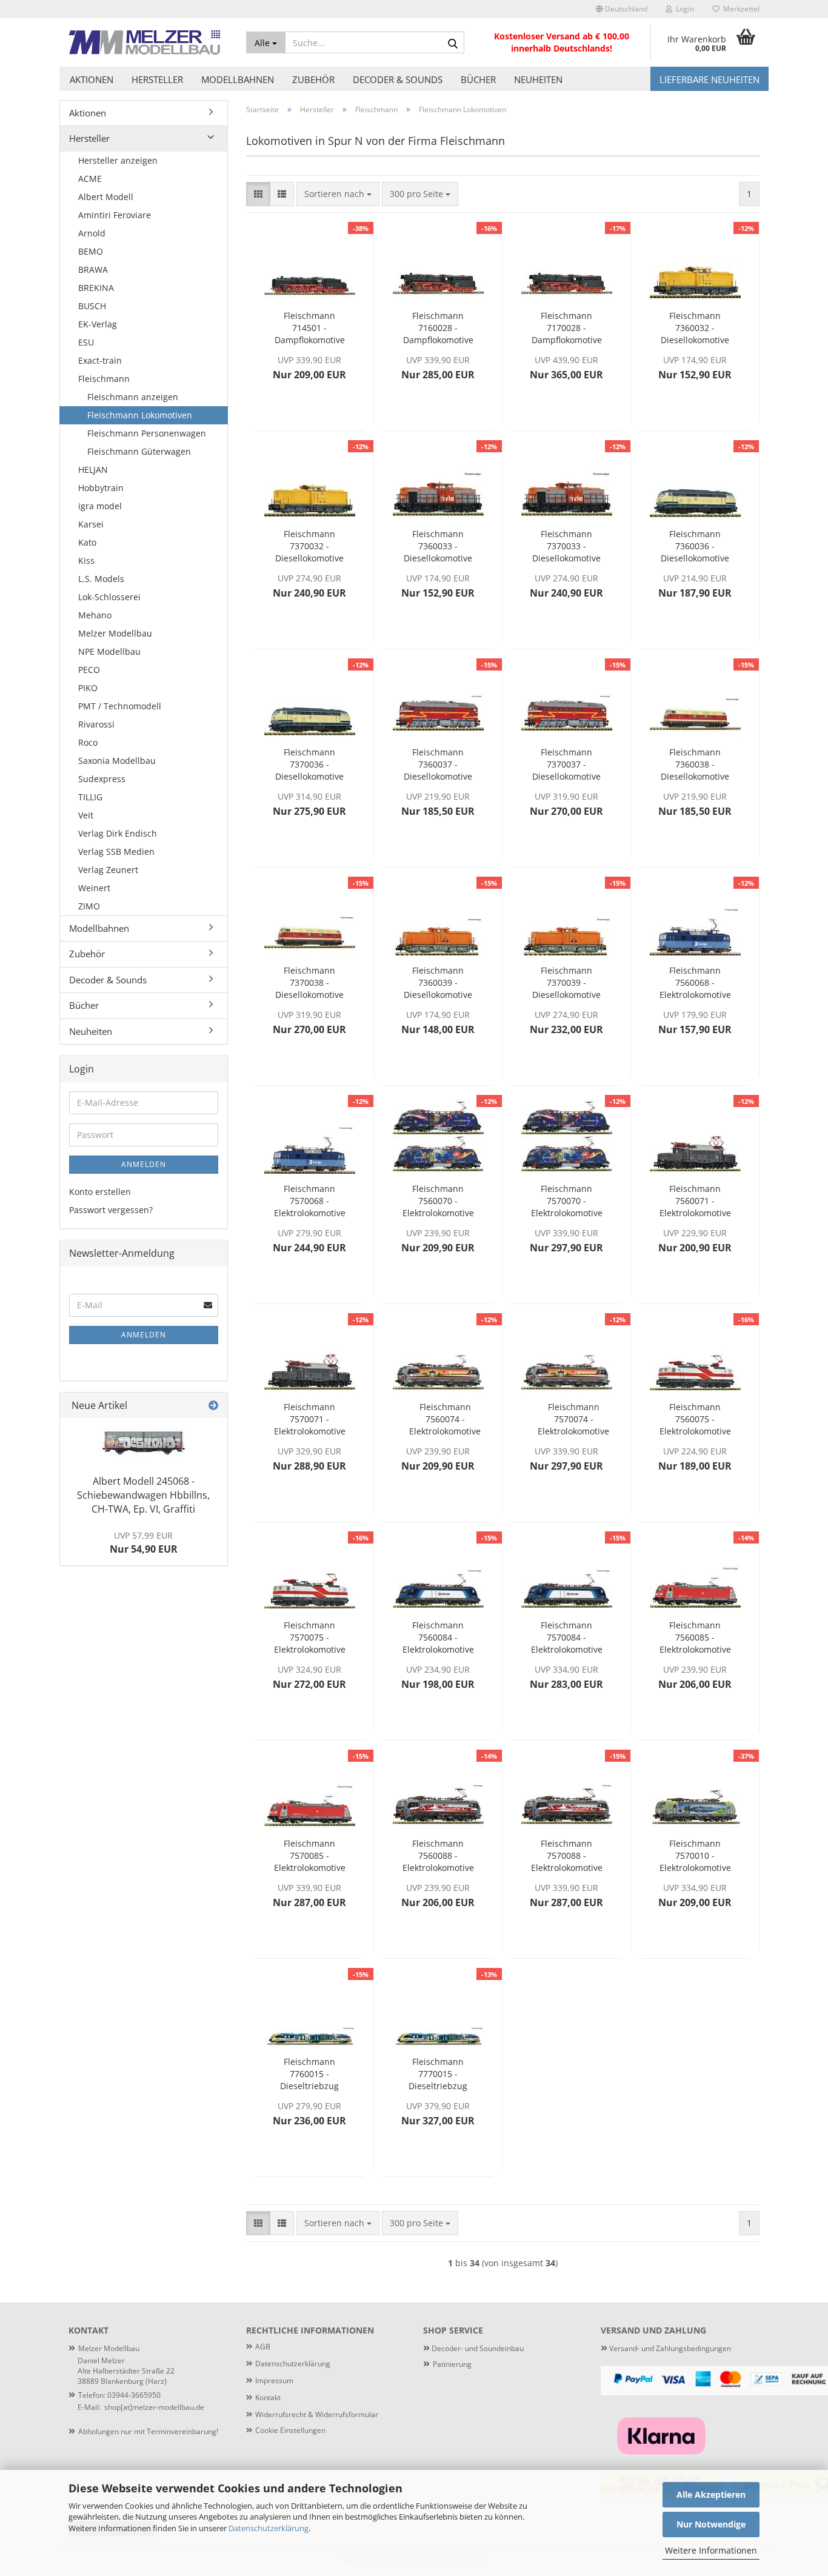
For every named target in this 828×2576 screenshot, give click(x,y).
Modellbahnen (238, 79)
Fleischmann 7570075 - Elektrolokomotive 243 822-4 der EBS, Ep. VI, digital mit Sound (310, 1638)
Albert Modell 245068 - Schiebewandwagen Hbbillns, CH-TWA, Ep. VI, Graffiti (143, 1495)
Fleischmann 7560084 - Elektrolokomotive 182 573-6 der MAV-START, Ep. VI (438, 1638)
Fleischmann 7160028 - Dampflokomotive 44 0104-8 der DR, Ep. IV (438, 328)
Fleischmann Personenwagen (147, 433)
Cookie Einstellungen (290, 2430)
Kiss (86, 560)
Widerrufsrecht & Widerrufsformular (317, 2414)
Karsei (91, 524)
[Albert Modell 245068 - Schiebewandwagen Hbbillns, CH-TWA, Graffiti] (144, 1443)
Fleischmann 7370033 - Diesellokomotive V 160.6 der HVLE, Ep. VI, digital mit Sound (567, 546)
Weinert (94, 888)
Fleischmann (104, 379)
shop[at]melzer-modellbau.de (154, 2407)
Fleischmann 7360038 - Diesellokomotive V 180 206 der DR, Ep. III (695, 764)
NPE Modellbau (109, 651)
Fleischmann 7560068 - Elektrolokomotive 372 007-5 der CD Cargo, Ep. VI (695, 983)
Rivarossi (96, 724)
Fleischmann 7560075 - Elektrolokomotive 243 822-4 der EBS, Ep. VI (695, 1419)
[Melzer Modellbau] (148, 42)
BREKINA (96, 288)
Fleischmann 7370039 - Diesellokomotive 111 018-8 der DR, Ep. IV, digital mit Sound (566, 983)
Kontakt (268, 2397)
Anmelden (144, 1164)
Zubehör (313, 79)
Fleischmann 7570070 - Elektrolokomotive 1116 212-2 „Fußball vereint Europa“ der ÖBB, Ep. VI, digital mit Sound (567, 1201)
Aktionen (92, 79)
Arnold (92, 233)
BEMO (91, 251)
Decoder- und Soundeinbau (477, 2348)
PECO (89, 670)
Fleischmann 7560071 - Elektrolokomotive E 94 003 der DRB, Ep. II (695, 1201)
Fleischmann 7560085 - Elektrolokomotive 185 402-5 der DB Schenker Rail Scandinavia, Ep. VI (695, 1638)
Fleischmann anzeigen (133, 397)
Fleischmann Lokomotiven (140, 415)
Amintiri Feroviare (115, 215)
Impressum (274, 2380)
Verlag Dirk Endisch (118, 833)
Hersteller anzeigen (118, 160)
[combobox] (338, 194)
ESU (86, 342)
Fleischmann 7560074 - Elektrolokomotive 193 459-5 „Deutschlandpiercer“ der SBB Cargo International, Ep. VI (445, 1419)
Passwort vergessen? (111, 1210)
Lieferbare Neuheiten (709, 79)
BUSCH (92, 306)
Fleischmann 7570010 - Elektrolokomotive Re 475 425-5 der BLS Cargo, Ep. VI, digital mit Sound (695, 1856)
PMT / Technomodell (120, 706)
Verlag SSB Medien (116, 851)
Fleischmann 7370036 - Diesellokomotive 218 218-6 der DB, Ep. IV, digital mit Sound (309, 764)
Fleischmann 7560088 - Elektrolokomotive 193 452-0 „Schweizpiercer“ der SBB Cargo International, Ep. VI (438, 1856)
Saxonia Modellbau (117, 761)
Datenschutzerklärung (269, 2528)
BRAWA (93, 269)
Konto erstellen (100, 1192)
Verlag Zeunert (108, 870)
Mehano (95, 615)
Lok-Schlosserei (109, 597)
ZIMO (89, 906)
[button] (622, 9)
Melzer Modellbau (115, 633)
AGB (263, 2347)
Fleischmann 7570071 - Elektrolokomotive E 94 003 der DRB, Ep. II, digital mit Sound (309, 1419)
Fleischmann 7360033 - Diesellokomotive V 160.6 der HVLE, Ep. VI (438, 546)
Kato (87, 542)
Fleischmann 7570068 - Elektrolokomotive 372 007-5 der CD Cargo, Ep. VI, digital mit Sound (310, 1201)
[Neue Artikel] (213, 1406)
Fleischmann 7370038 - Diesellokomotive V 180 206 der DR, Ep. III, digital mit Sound (310, 983)
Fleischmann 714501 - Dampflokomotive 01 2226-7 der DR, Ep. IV (309, 328)
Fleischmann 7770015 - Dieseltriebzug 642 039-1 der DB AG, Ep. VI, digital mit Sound (438, 2074)
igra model (100, 506)
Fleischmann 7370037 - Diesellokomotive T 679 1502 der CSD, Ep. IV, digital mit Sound (566, 764)
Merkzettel (740, 9)
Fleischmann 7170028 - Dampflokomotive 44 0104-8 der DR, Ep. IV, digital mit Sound (566, 328)
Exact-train (100, 360)
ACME (90, 179)
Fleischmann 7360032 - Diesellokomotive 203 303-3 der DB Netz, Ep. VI (695, 328)
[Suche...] (453, 43)
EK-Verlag (98, 324)
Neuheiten (538, 79)
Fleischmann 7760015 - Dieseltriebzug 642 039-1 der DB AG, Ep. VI (309, 2074)
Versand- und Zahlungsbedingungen (666, 2348)
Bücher (478, 79)
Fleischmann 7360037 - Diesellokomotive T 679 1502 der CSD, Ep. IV (438, 764)
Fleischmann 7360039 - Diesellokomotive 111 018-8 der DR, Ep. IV (438, 983)
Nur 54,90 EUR (144, 1543)
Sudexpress (102, 779)
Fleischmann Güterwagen (139, 451)
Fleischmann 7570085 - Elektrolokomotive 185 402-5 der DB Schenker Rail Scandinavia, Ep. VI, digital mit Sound (310, 1856)
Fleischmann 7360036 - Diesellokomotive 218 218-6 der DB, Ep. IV (695, 546)
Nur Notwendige (711, 2524)
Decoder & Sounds (398, 79)
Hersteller (157, 79)
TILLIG (90, 797)
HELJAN (93, 470)
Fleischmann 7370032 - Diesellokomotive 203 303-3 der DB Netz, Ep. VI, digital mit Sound (309, 546)
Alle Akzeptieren (711, 2494)
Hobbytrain (101, 488)
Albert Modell (106, 197)
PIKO (88, 688)
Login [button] (683, 9)
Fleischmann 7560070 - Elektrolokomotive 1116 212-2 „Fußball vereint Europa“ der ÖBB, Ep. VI (438, 1201)
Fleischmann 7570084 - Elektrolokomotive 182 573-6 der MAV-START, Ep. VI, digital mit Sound (567, 1638)
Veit (86, 815)
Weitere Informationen (711, 2550)
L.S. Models (101, 579)
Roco (88, 742)
